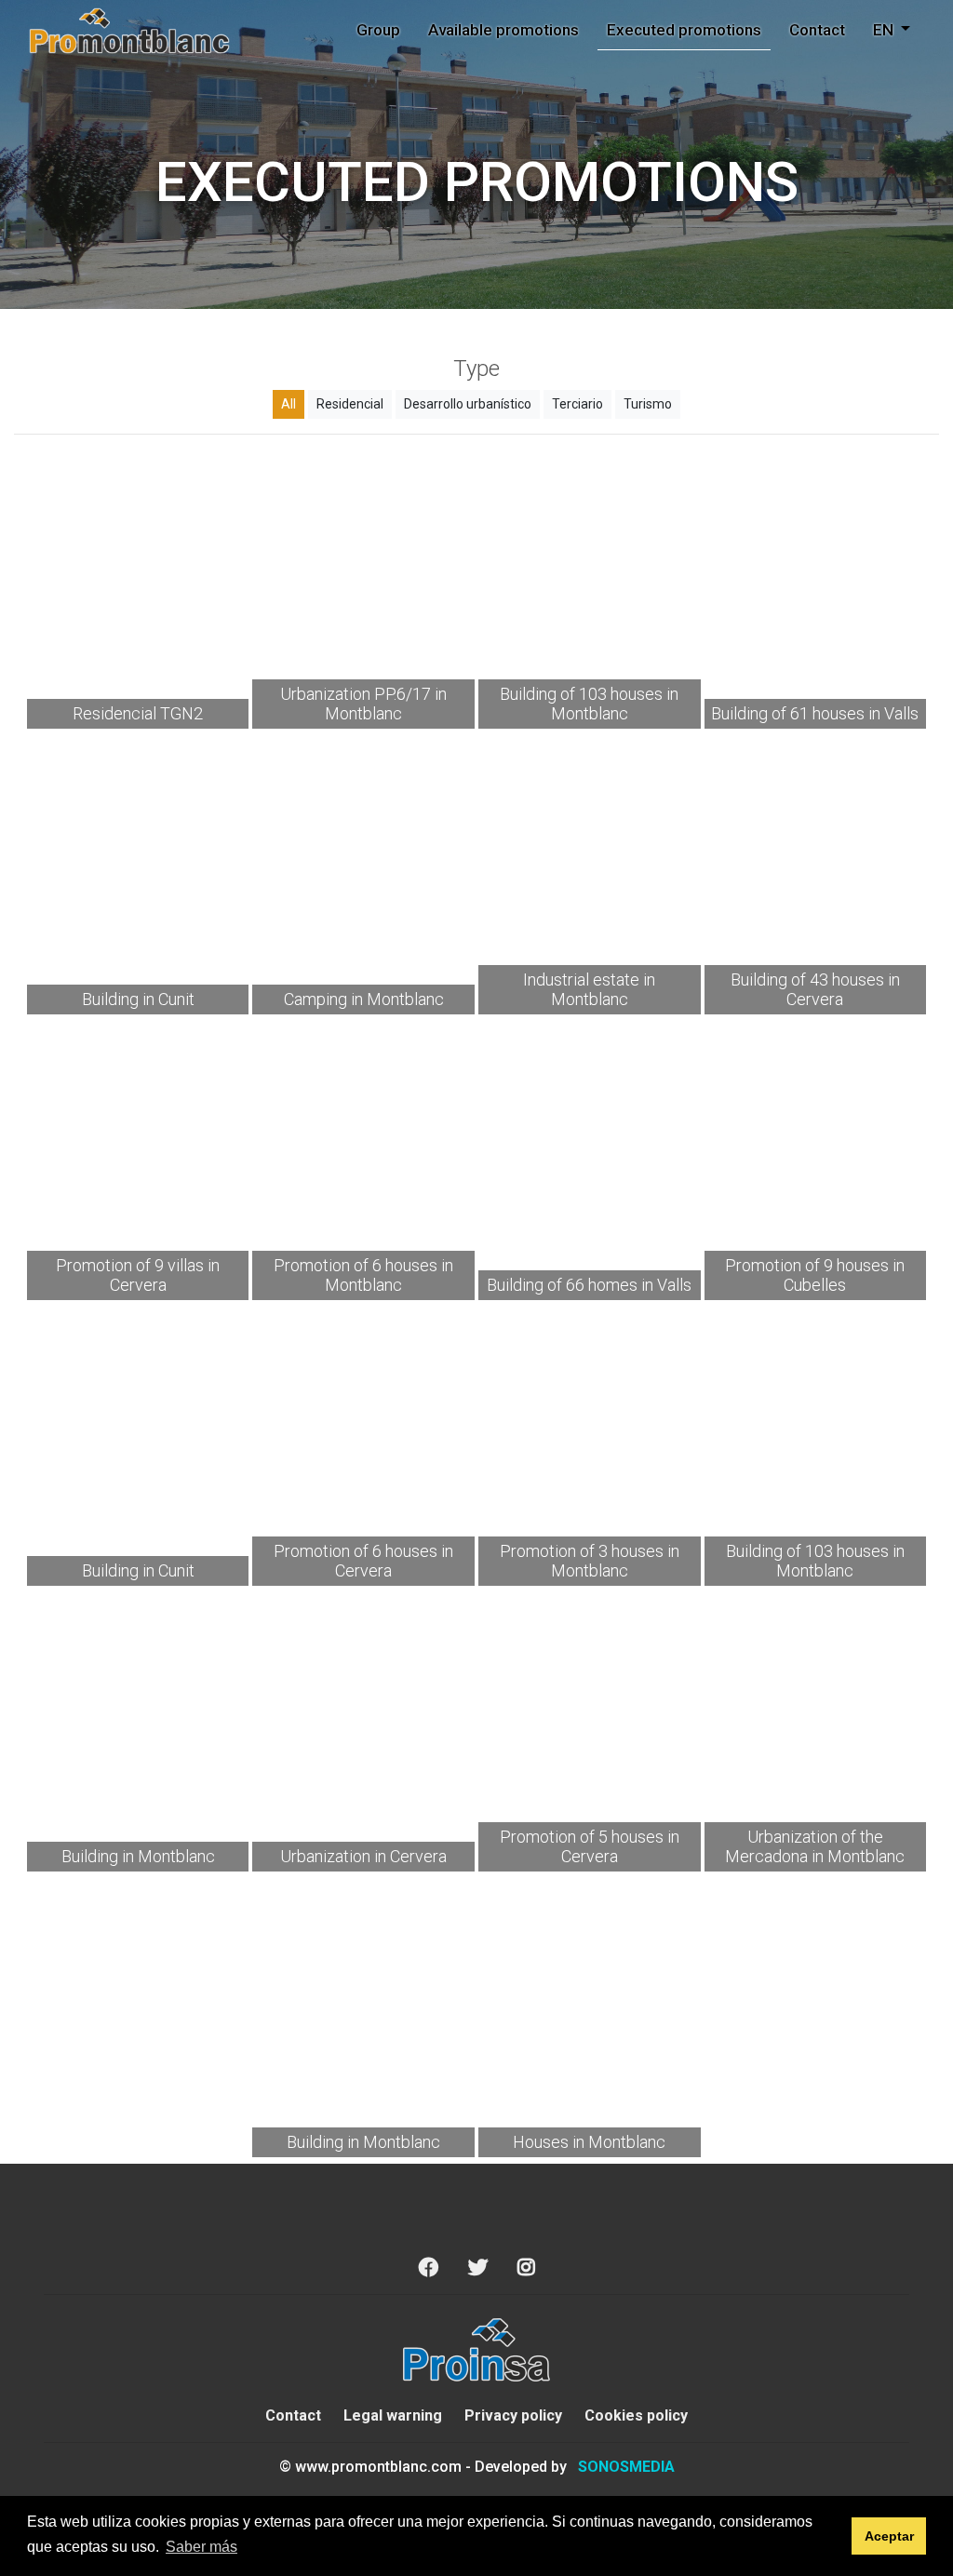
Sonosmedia (626, 2467)
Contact (817, 30)
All (289, 404)
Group (378, 30)
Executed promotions (684, 30)
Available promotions (503, 30)
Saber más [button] (201, 2547)
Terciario (577, 404)
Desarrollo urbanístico (468, 404)
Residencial (350, 404)
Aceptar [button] (889, 2536)
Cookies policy (636, 2415)
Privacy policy (513, 2415)
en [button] (885, 30)
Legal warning (393, 2415)
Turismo (648, 404)
